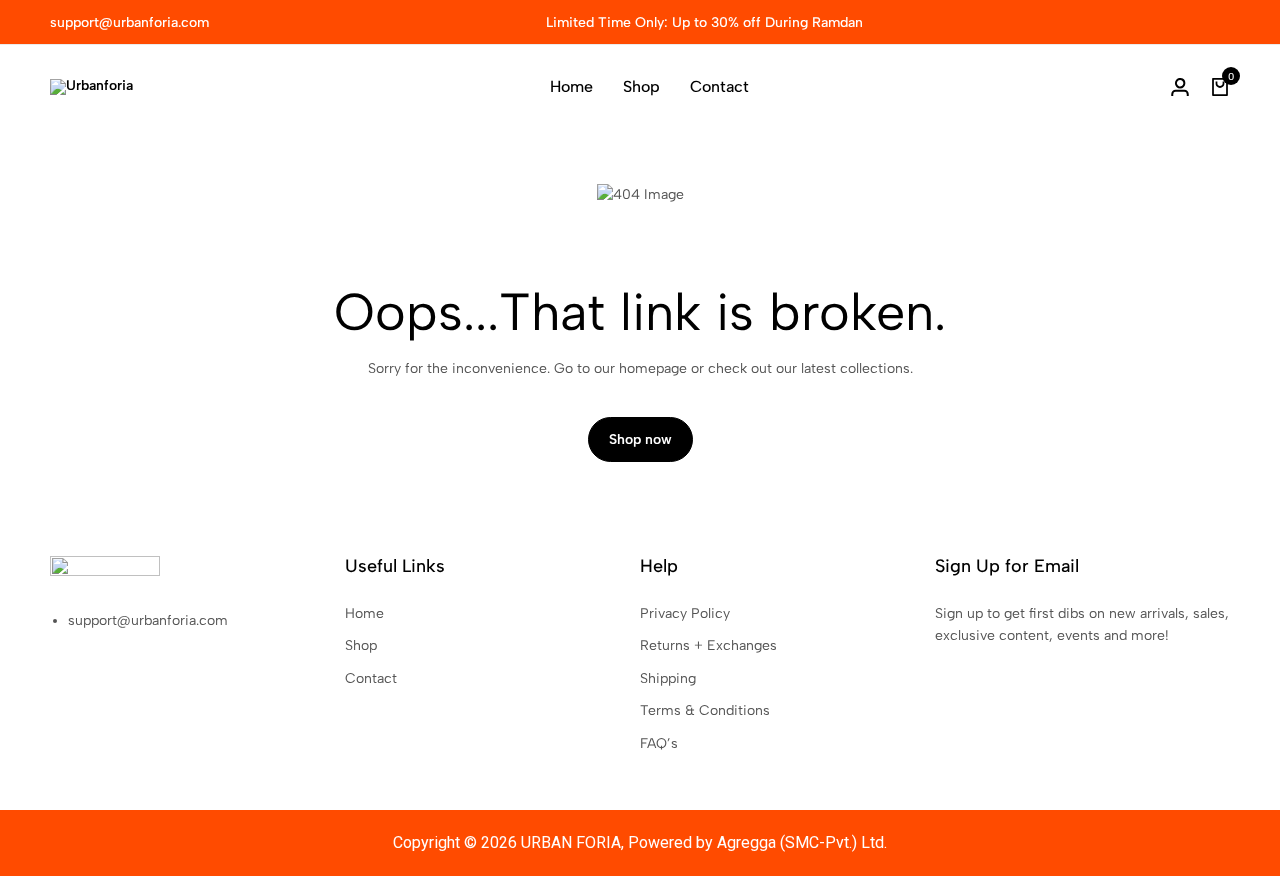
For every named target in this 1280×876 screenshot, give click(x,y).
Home (571, 86)
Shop (641, 86)
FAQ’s (659, 743)
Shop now (640, 439)
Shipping (668, 678)
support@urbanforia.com (129, 22)
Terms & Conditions (705, 710)
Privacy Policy (685, 613)
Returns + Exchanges (708, 645)
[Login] (1180, 87)
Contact (719, 86)
